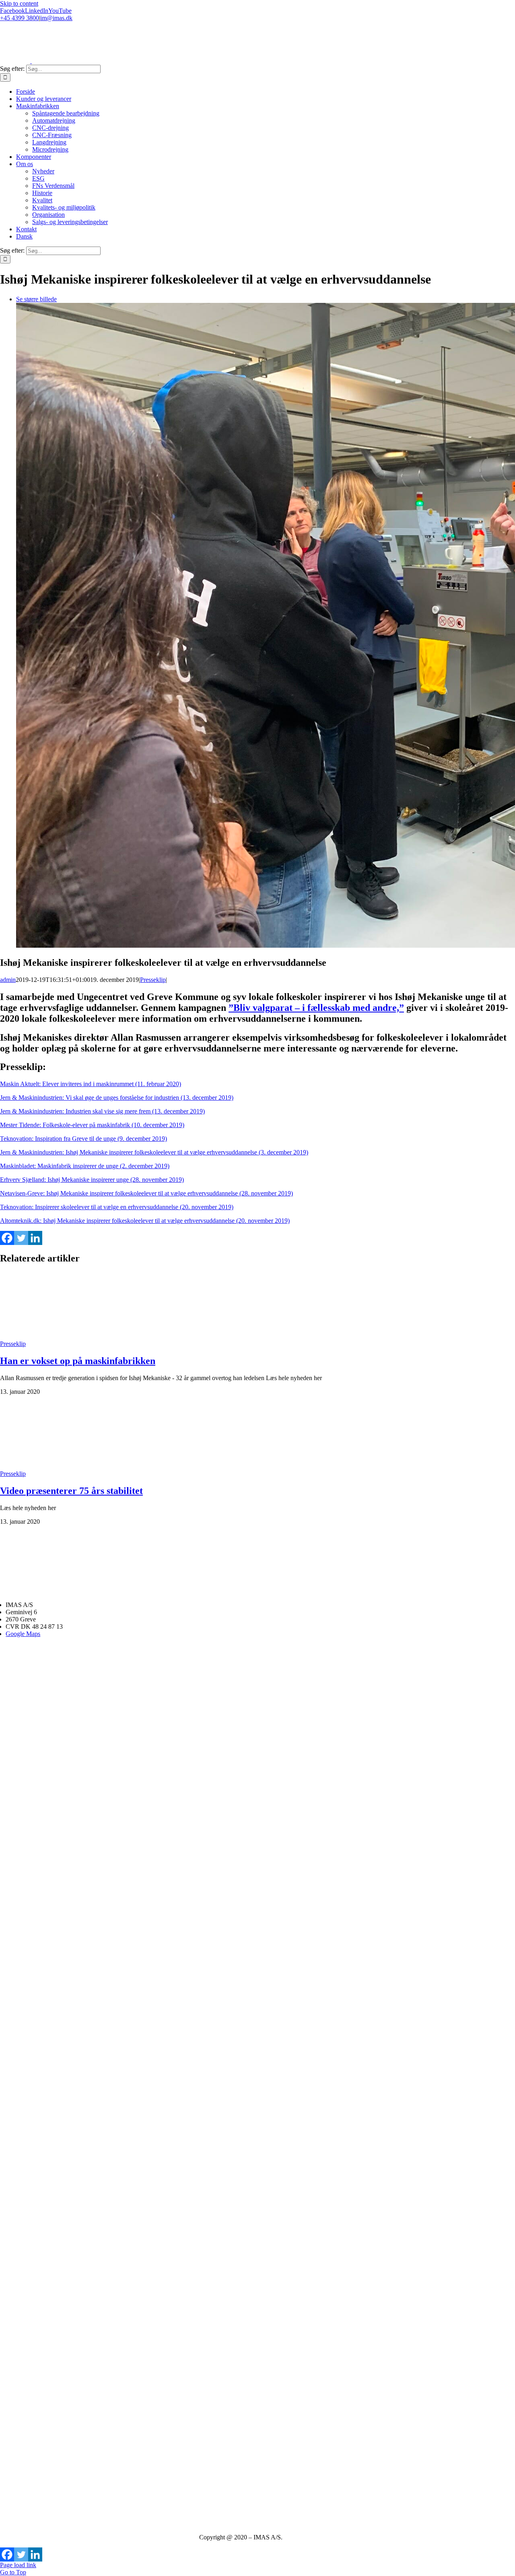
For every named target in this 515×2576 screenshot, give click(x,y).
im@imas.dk (56, 18)
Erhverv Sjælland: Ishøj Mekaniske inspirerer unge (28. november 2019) (92, 1180)
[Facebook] (7, 1238)
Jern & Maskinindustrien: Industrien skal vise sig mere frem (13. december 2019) (102, 1111)
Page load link (18, 2565)
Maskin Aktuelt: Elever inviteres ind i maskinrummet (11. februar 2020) (91, 1084)
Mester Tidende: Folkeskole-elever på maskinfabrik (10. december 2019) (92, 1125)
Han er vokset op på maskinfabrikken (78, 1361)
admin (8, 980)
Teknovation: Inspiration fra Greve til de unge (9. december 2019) (83, 1139)
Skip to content (19, 3)
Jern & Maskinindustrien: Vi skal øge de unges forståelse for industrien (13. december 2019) (117, 1098)
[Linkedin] (35, 1238)
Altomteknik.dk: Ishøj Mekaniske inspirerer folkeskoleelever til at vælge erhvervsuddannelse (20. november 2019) (145, 1221)
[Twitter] (21, 1238)
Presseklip (153, 980)
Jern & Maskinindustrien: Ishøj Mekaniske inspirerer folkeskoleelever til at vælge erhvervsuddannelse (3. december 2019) (154, 1152)
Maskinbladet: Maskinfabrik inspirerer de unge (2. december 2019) (85, 1166)
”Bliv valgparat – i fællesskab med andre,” (316, 1008)
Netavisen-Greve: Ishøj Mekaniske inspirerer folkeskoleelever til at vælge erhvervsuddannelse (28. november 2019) (146, 1193)
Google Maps (23, 1634)
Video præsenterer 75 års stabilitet (71, 1491)
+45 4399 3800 (20, 18)
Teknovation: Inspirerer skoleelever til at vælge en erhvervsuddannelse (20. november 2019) (117, 1207)
